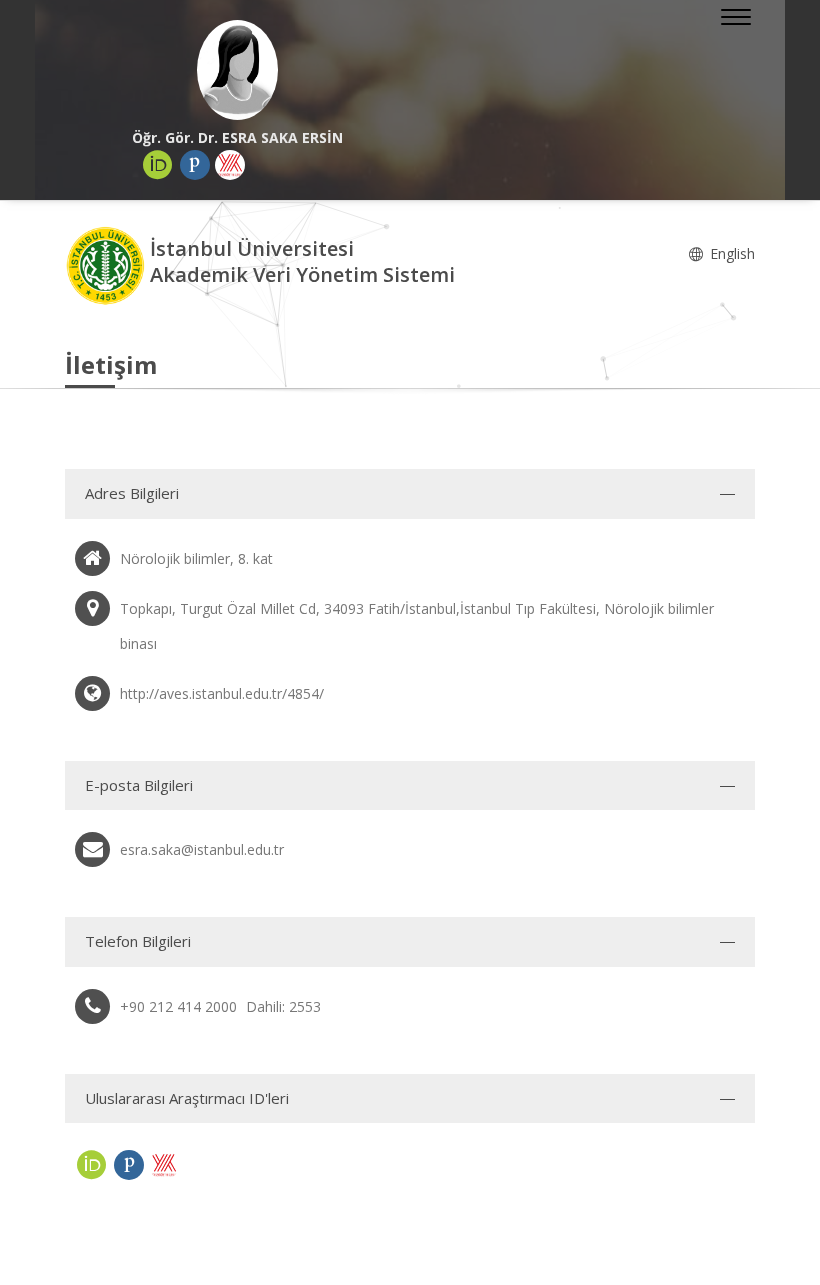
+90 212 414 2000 (178, 1006)
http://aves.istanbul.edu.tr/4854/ (222, 693)
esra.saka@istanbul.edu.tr (202, 849)
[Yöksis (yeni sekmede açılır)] (230, 165)
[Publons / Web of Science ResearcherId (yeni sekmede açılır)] (195, 165)
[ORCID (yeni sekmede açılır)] (158, 165)
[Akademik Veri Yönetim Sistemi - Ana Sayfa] (107, 264)
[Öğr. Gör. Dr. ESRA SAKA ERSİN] (237, 70)
